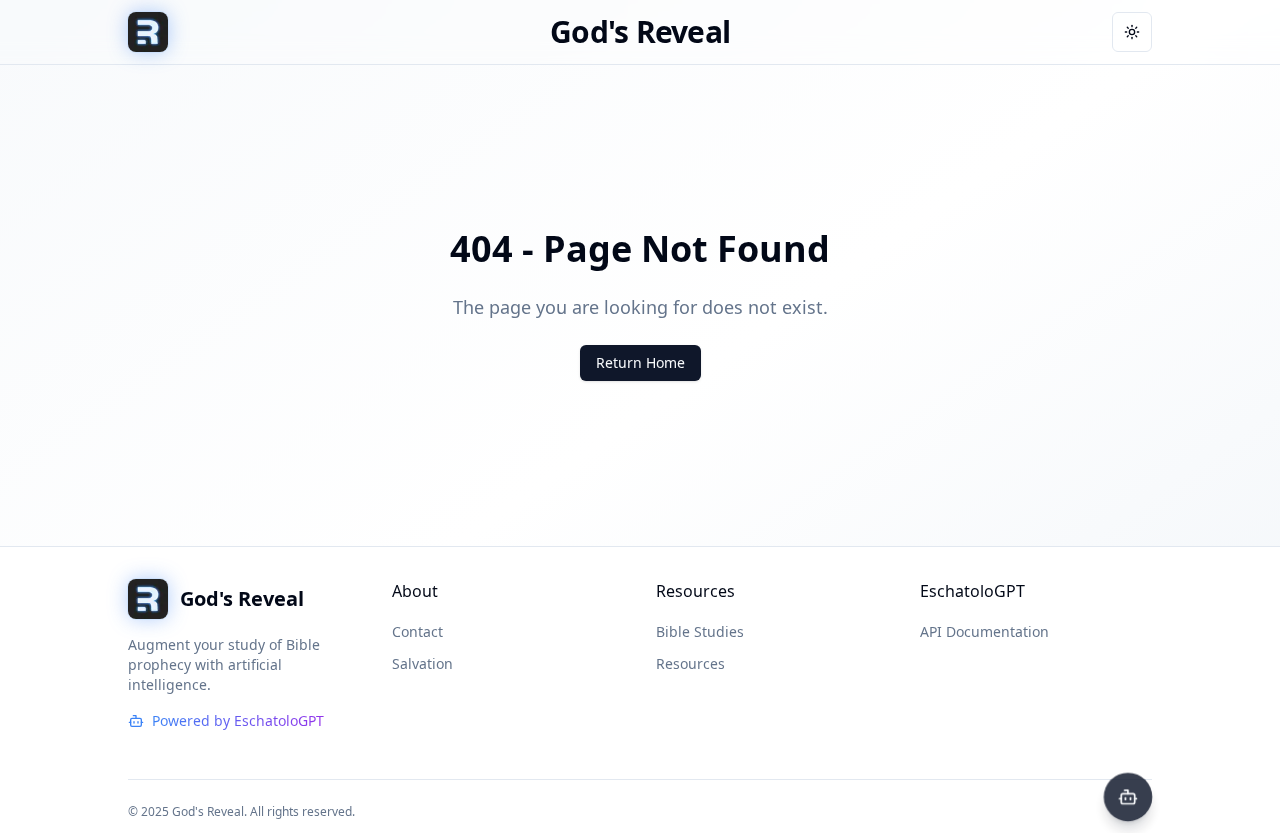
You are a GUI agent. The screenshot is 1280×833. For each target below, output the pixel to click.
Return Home (640, 362)
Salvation (422, 663)
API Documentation (984, 631)
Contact (417, 631)
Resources (690, 663)
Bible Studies (700, 631)
